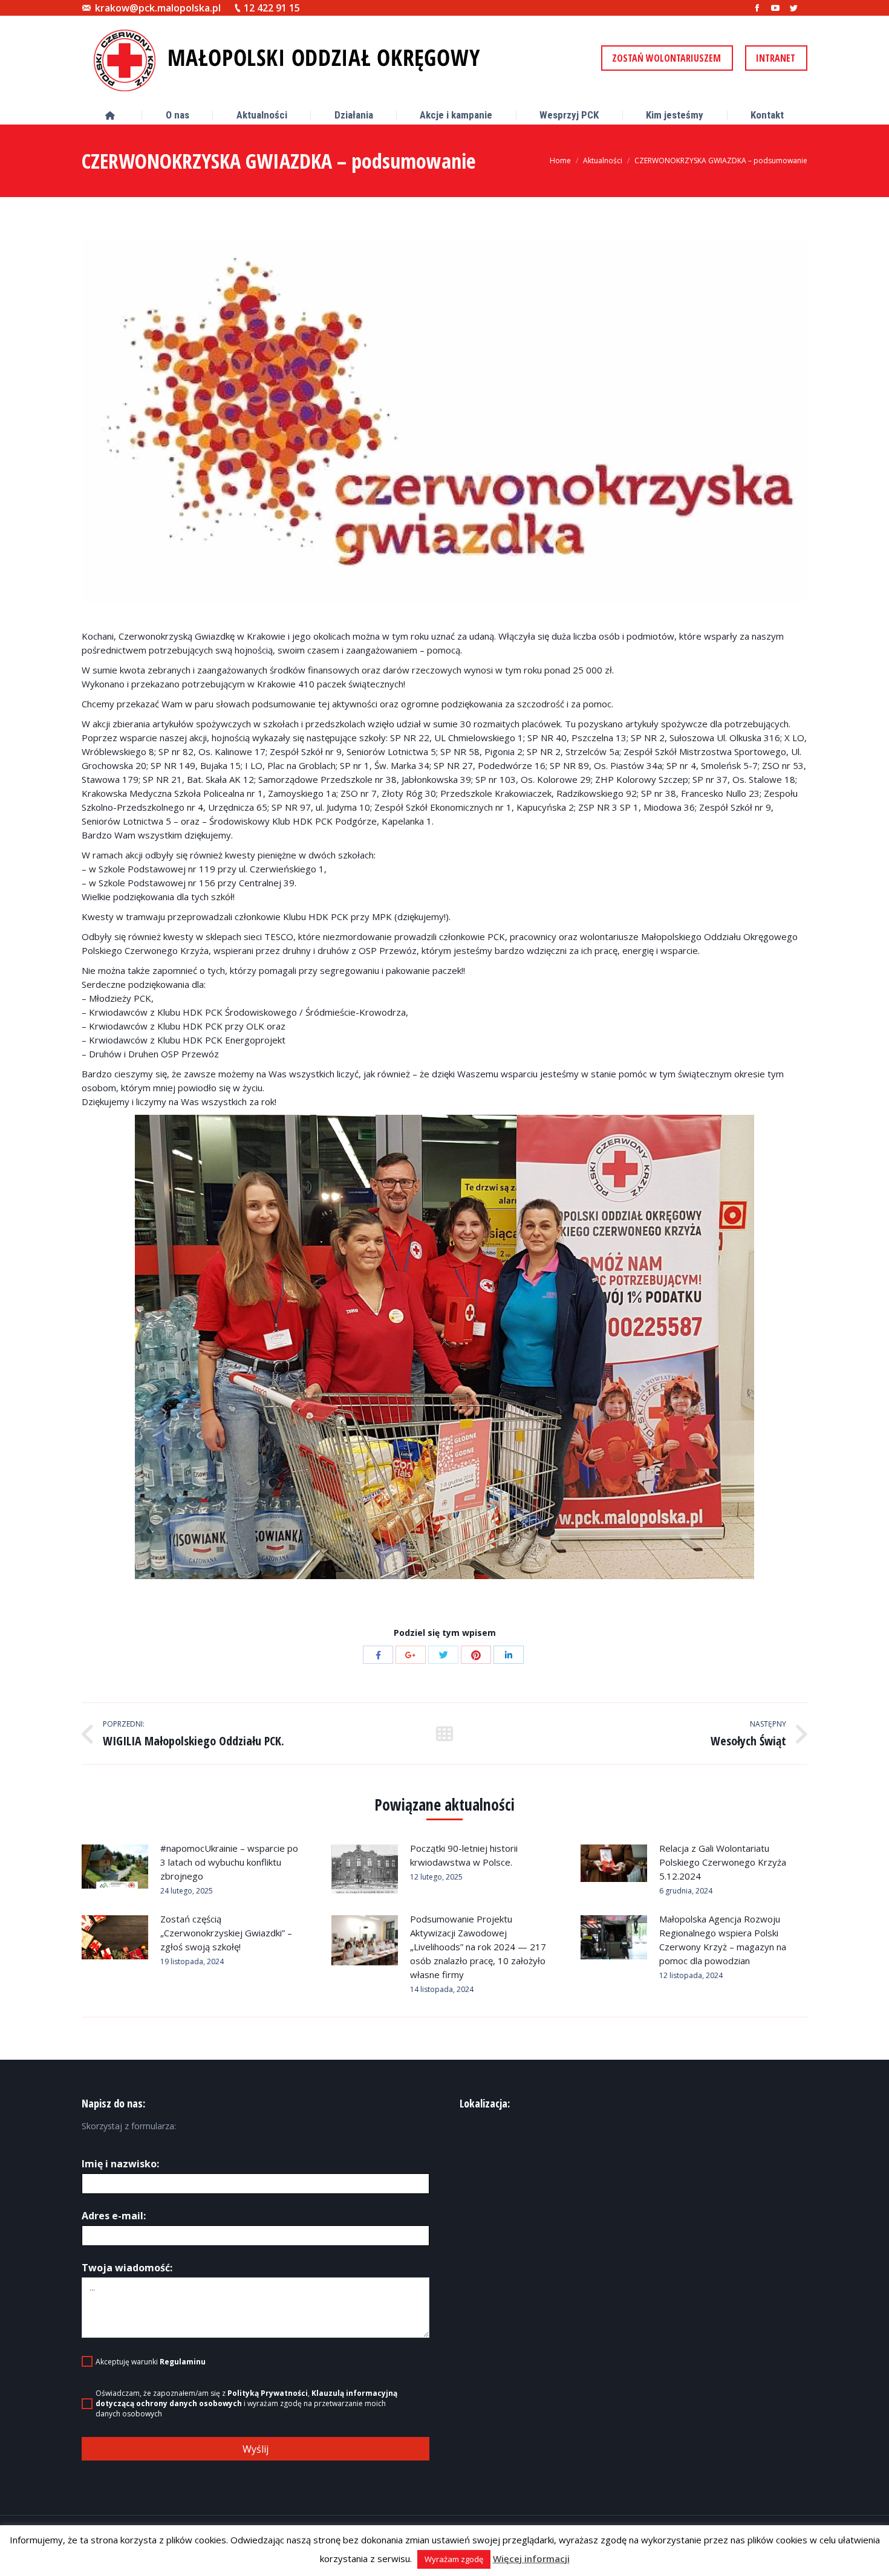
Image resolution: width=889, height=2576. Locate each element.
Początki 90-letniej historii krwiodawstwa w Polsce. (464, 1855)
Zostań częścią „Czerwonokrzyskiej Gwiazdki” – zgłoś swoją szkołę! (226, 1933)
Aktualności (603, 161)
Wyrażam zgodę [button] (454, 2559)
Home (560, 161)
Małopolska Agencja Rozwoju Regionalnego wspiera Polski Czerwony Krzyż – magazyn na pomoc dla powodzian (723, 1940)
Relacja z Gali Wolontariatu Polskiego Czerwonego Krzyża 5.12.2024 (723, 1862)
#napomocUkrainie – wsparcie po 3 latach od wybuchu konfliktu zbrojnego (229, 1862)
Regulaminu (183, 2362)
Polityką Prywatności (268, 2393)
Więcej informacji (531, 2558)
